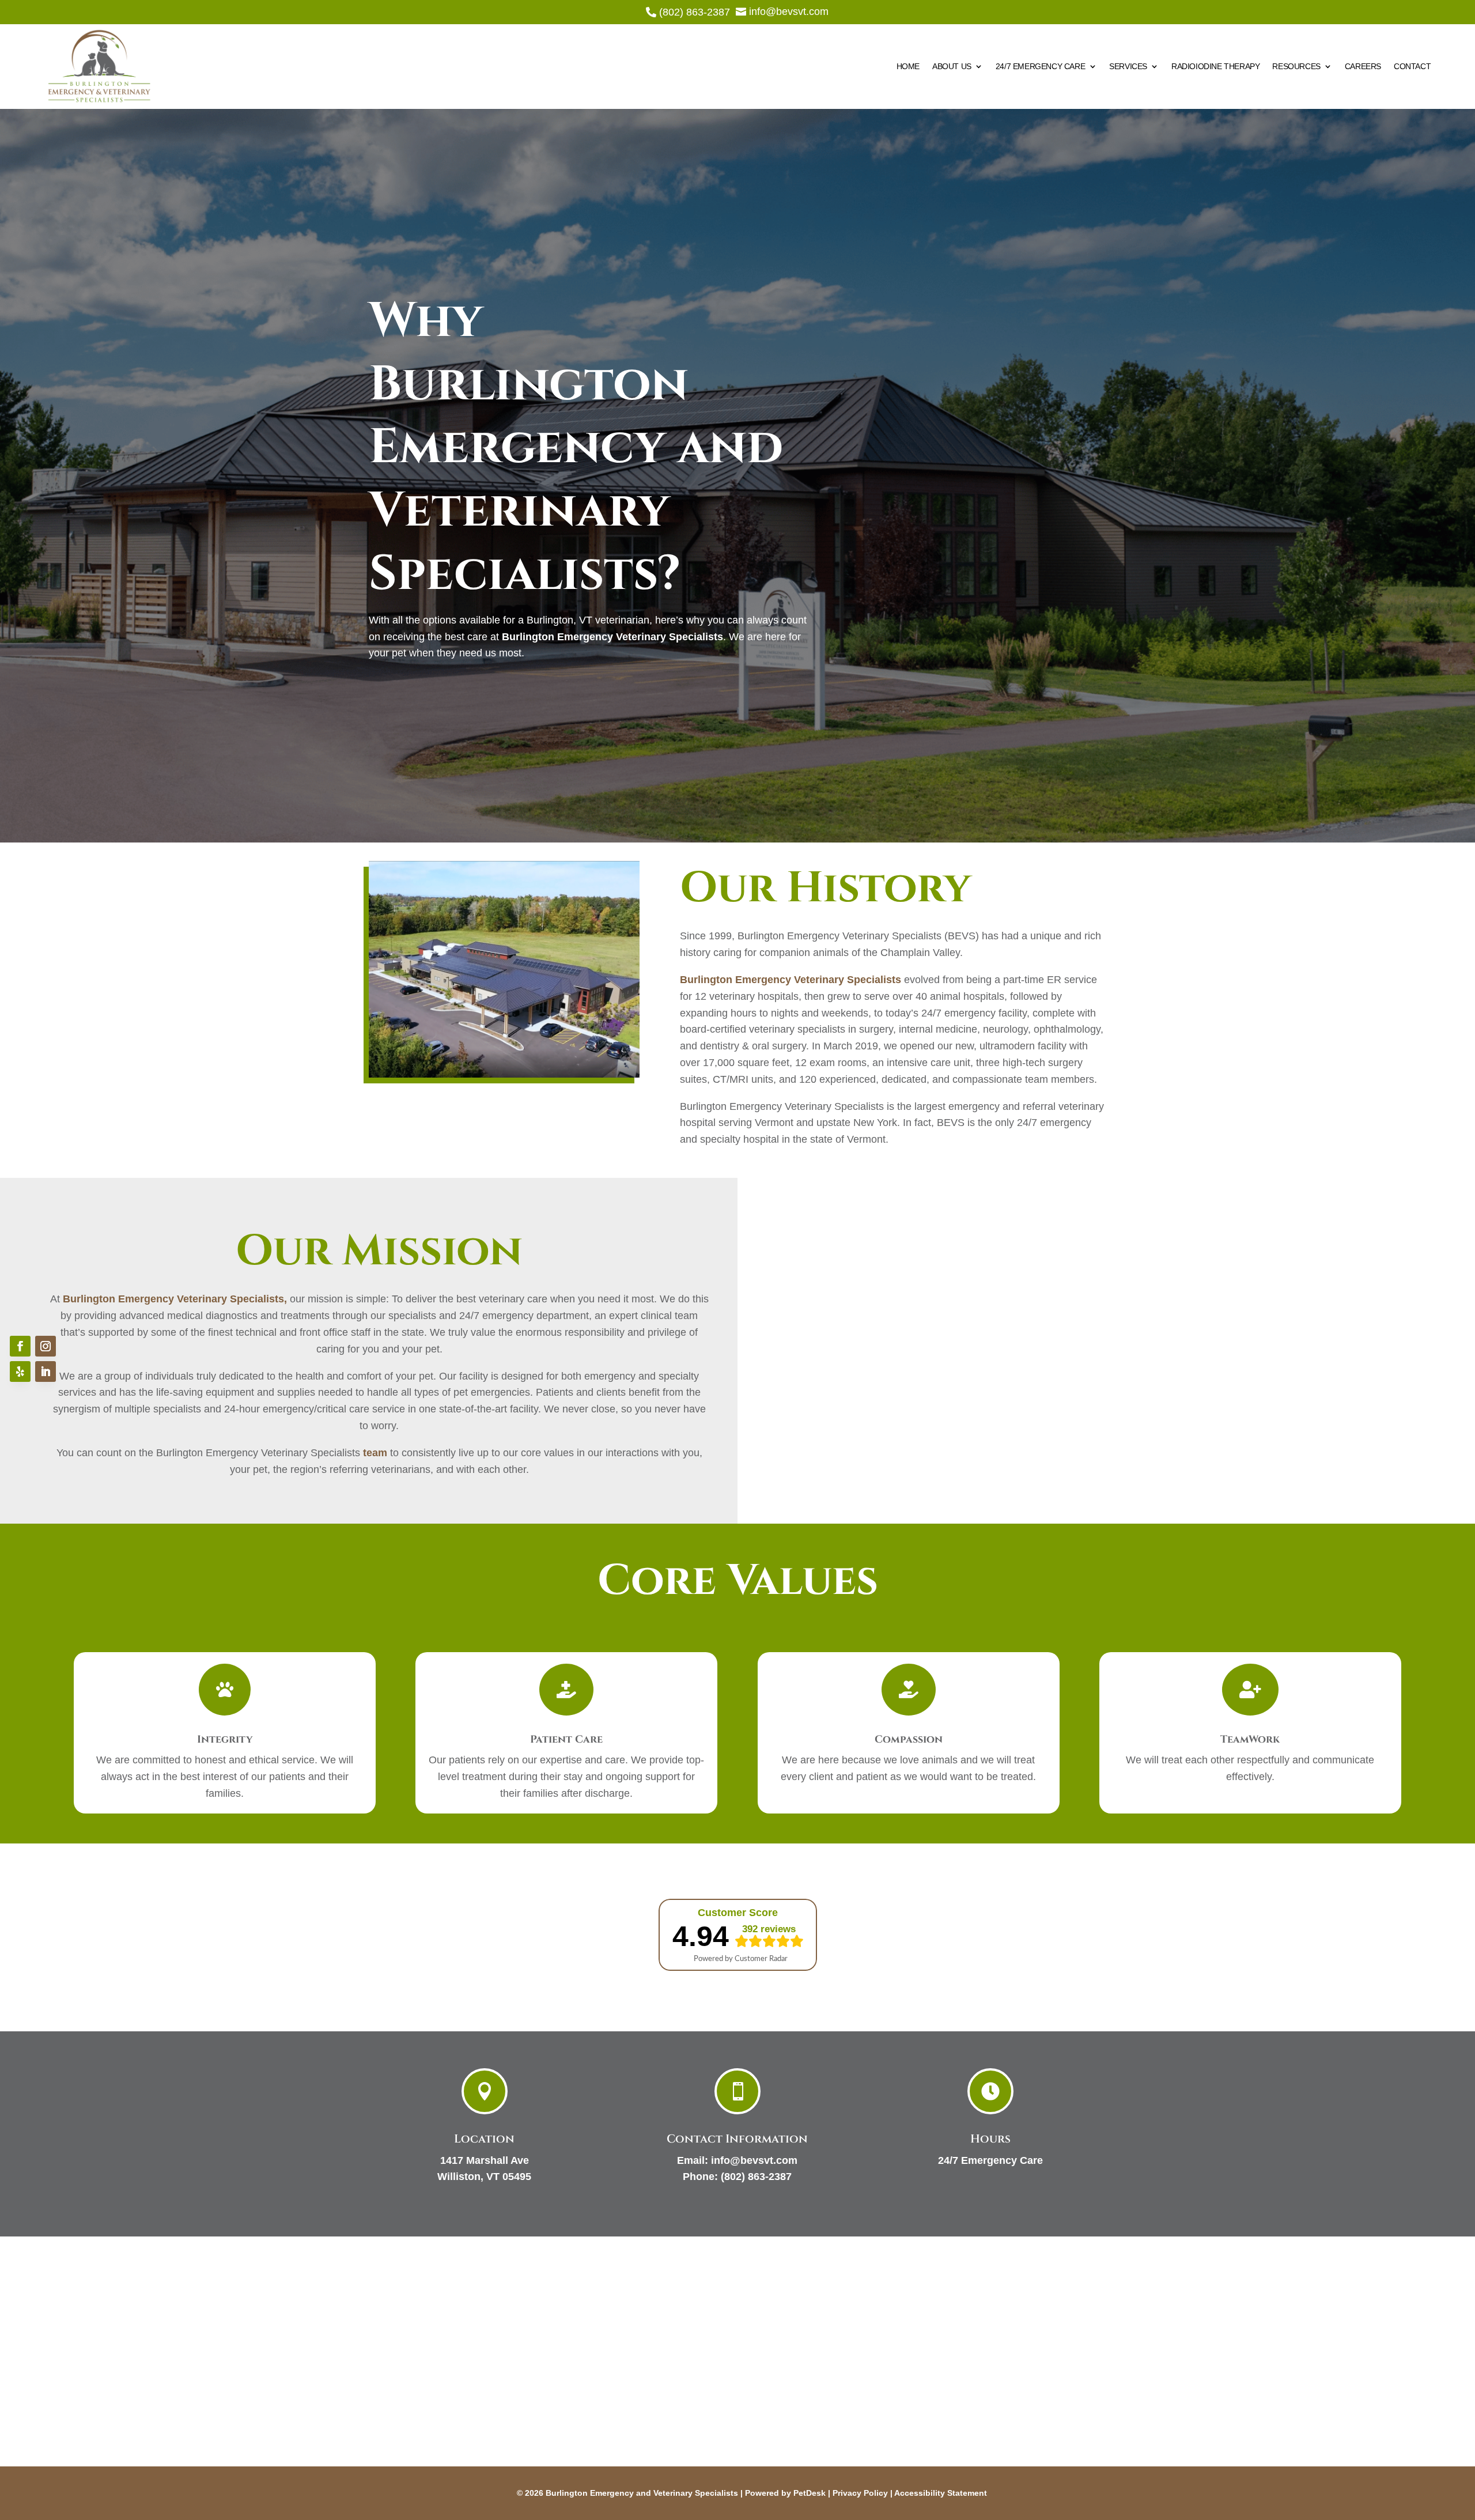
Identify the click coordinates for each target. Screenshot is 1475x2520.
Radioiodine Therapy (1215, 66)
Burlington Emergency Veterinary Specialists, (175, 1299)
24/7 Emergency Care (1040, 66)
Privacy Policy (860, 2493)
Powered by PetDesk (785, 2493)
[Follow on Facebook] (20, 1346)
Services (1128, 66)
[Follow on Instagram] (46, 1346)
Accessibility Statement (941, 2493)
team (375, 1453)
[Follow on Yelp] (20, 1372)
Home (908, 66)
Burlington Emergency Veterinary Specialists (612, 637)
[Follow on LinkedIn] (46, 1372)
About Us (952, 66)
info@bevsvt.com (754, 2160)
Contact (1412, 66)
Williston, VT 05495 (484, 2177)
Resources (1296, 66)
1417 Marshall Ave (485, 2160)
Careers (1363, 66)
